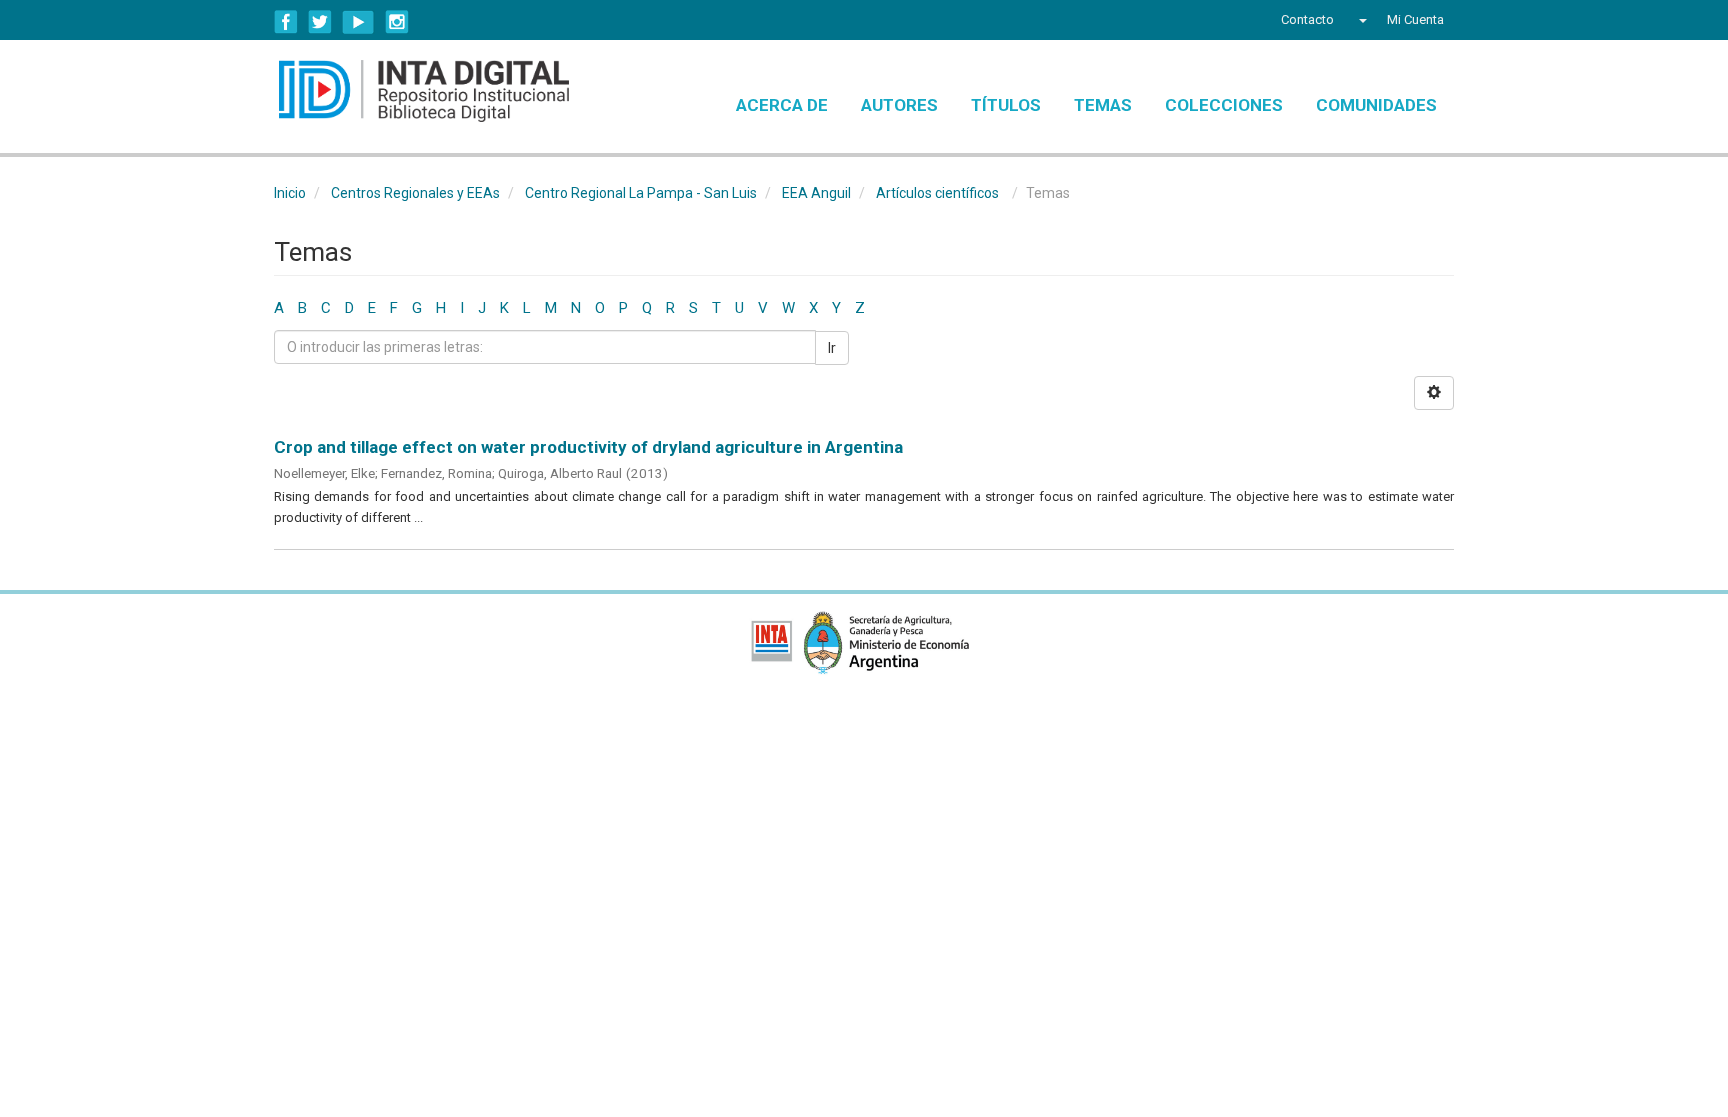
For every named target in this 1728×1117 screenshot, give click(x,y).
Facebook (286, 22)
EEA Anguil (816, 193)
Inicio (290, 193)
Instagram (397, 22)
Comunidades (1376, 105)
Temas (1103, 105)
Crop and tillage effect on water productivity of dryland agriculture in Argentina (588, 447)
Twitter (320, 22)
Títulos (1006, 105)
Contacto (1307, 19)
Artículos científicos (937, 193)
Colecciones (1224, 105)
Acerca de (782, 105)
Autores (899, 105)
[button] (1360, 20)
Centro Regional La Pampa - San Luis (641, 193)
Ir (832, 348)
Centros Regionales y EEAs (415, 193)
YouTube (358, 22)
